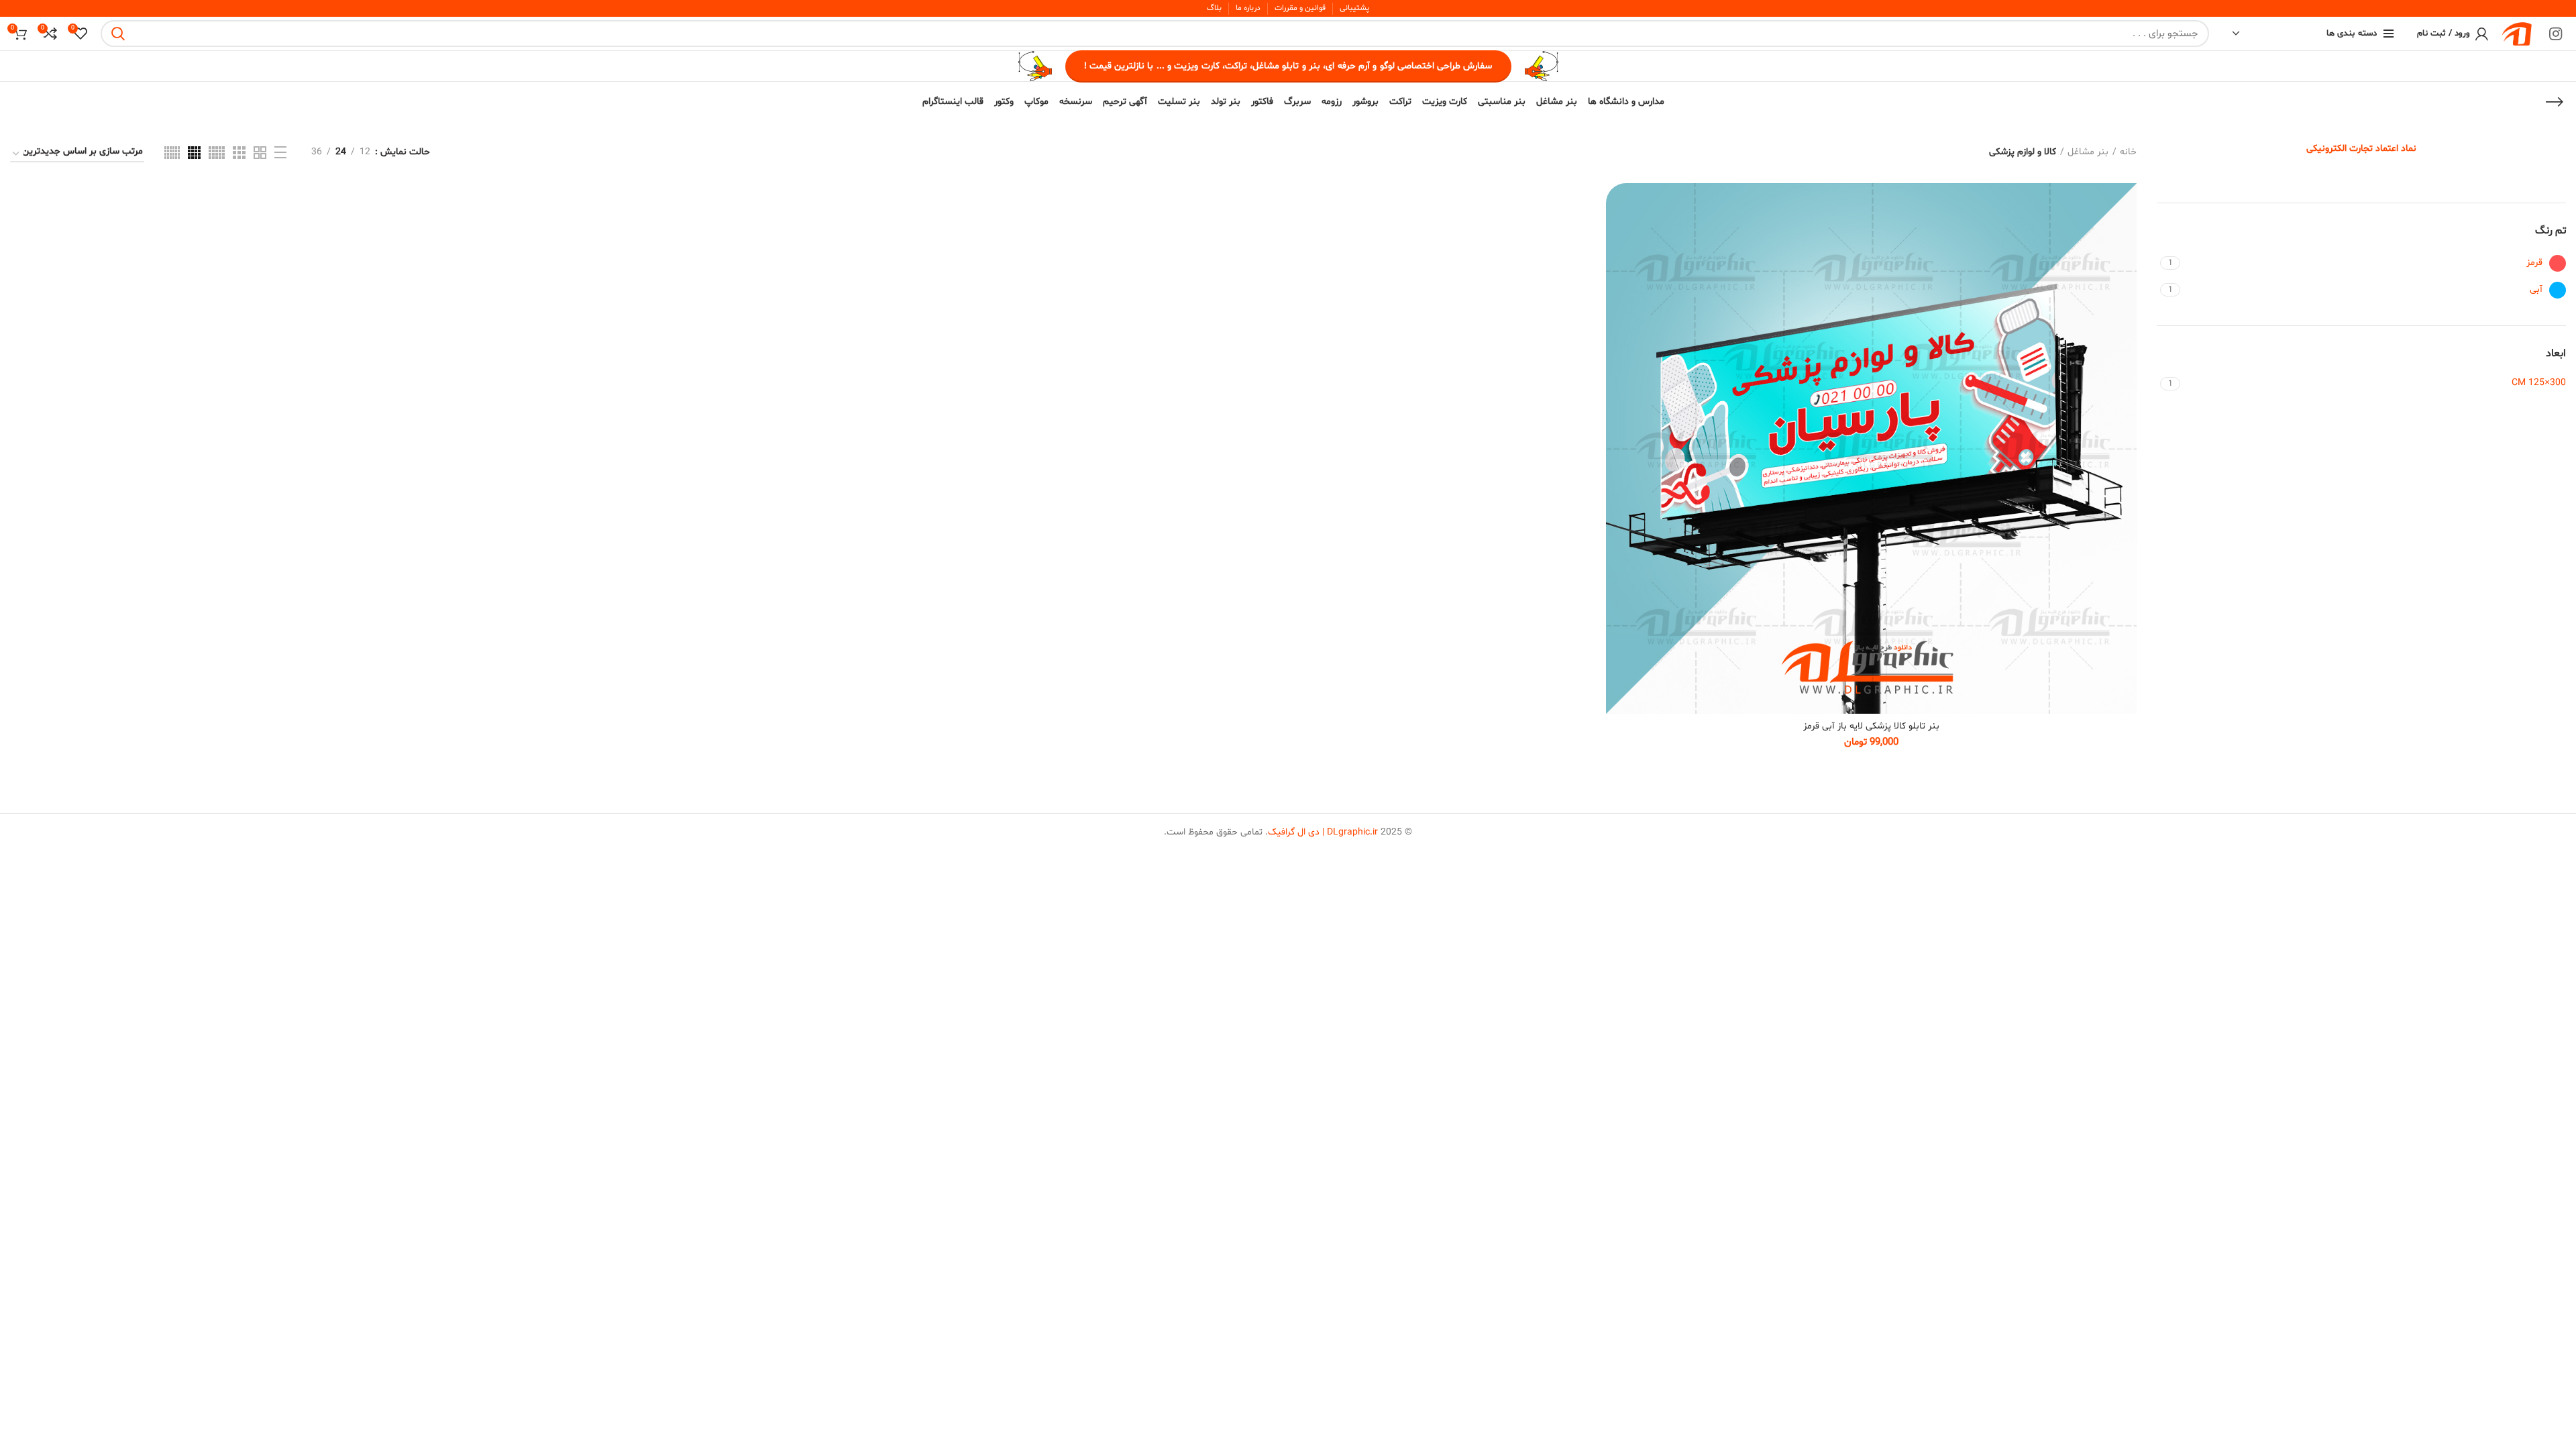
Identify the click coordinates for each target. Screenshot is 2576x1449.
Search (119, 34)
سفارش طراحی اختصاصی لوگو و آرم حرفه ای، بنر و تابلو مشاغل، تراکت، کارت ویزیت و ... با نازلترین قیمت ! (1288, 66)
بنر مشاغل (2088, 152)
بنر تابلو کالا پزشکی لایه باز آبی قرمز (1871, 726)
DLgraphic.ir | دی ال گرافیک (1323, 832)
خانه (2128, 152)
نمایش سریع (1611, 235)
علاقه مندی (1611, 265)
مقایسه (1611, 205)
